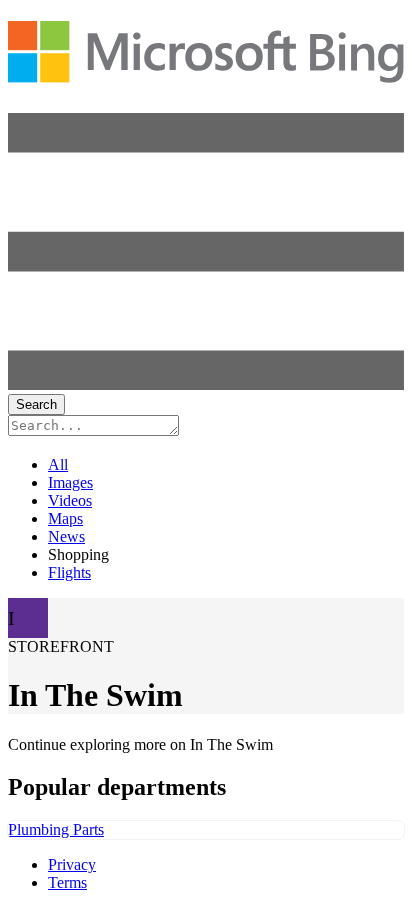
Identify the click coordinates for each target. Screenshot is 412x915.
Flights (69, 572)
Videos (70, 500)
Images (70, 482)
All (58, 464)
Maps (65, 518)
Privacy (72, 864)
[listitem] (206, 830)
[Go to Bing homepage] (206, 72)
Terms (67, 882)
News (66, 536)
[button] (206, 384)
